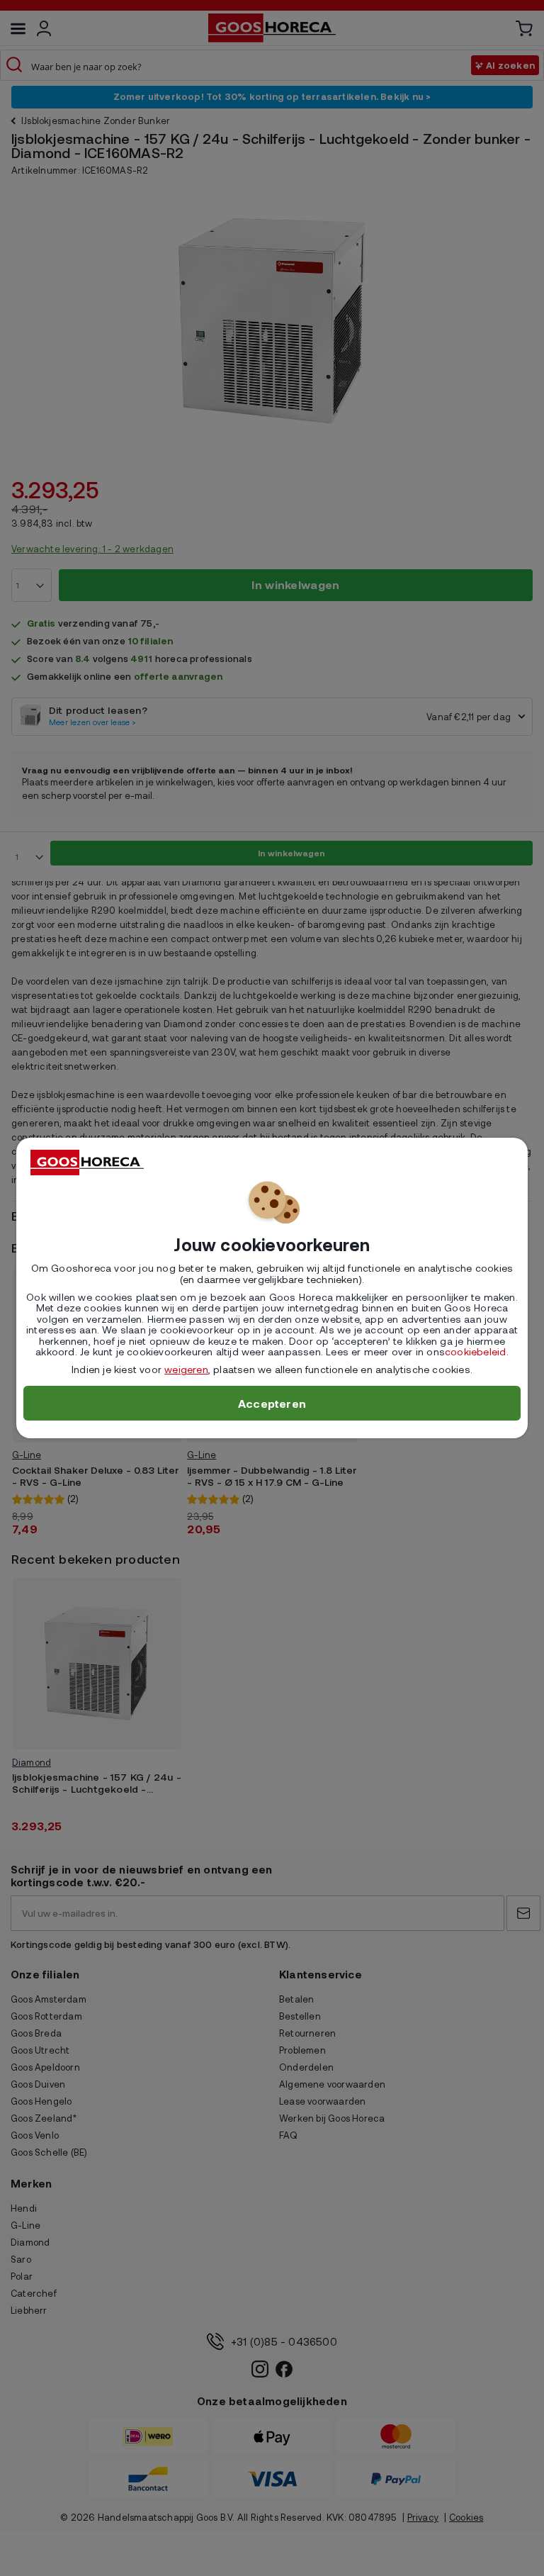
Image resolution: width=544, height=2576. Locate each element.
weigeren (186, 1369)
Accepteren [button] (272, 1403)
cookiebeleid (475, 1351)
